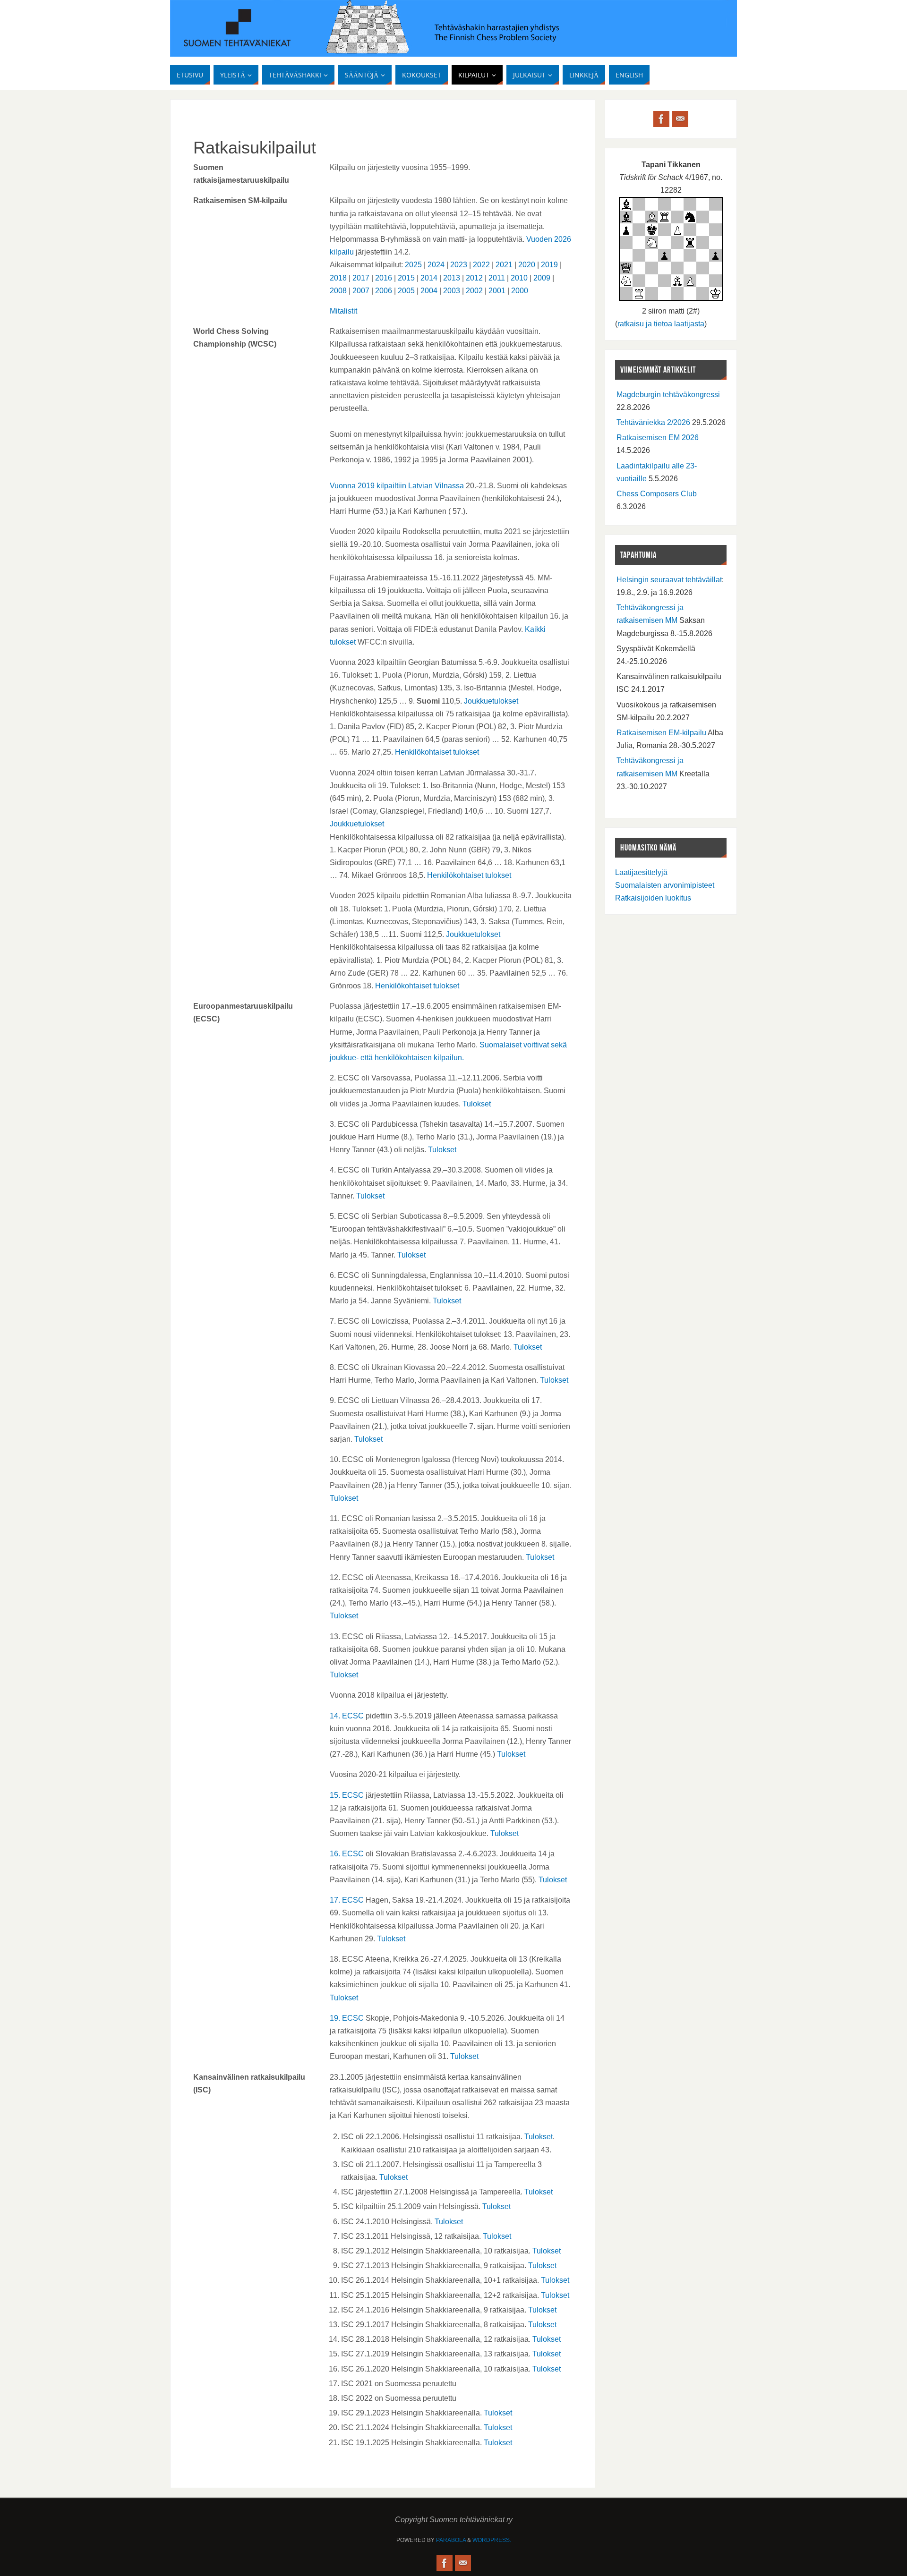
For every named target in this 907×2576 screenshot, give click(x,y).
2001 (497, 291)
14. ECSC (347, 1716)
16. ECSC (347, 1854)
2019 (549, 265)
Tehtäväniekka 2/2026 (653, 422)
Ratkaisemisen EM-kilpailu (661, 733)
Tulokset (477, 1104)
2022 (481, 265)
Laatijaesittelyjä (641, 872)
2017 (361, 278)
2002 (474, 291)
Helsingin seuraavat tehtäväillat (669, 580)
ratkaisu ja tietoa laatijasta (661, 324)
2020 (527, 265)
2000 (520, 291)
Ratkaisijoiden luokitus (653, 898)
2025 (413, 265)
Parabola (451, 2540)
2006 (384, 291)
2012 (474, 278)
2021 (504, 265)
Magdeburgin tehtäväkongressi (668, 395)
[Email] (680, 119)
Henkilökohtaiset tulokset (437, 752)
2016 (384, 278)
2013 (452, 278)
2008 (338, 291)
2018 (338, 278)
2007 (361, 291)
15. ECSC (347, 1795)
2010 (519, 278)
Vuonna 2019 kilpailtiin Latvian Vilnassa (397, 486)
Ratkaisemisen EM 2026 (658, 438)
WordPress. (492, 2540)
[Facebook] (661, 119)
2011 (497, 278)
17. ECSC (347, 1900)
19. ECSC (347, 2018)
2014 (429, 278)
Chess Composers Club (657, 494)
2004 (429, 291)
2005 (406, 291)
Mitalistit (343, 311)
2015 (406, 278)
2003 (452, 291)
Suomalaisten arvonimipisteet (665, 885)
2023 (459, 265)
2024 (436, 265)
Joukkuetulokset (491, 701)
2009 (542, 278)
